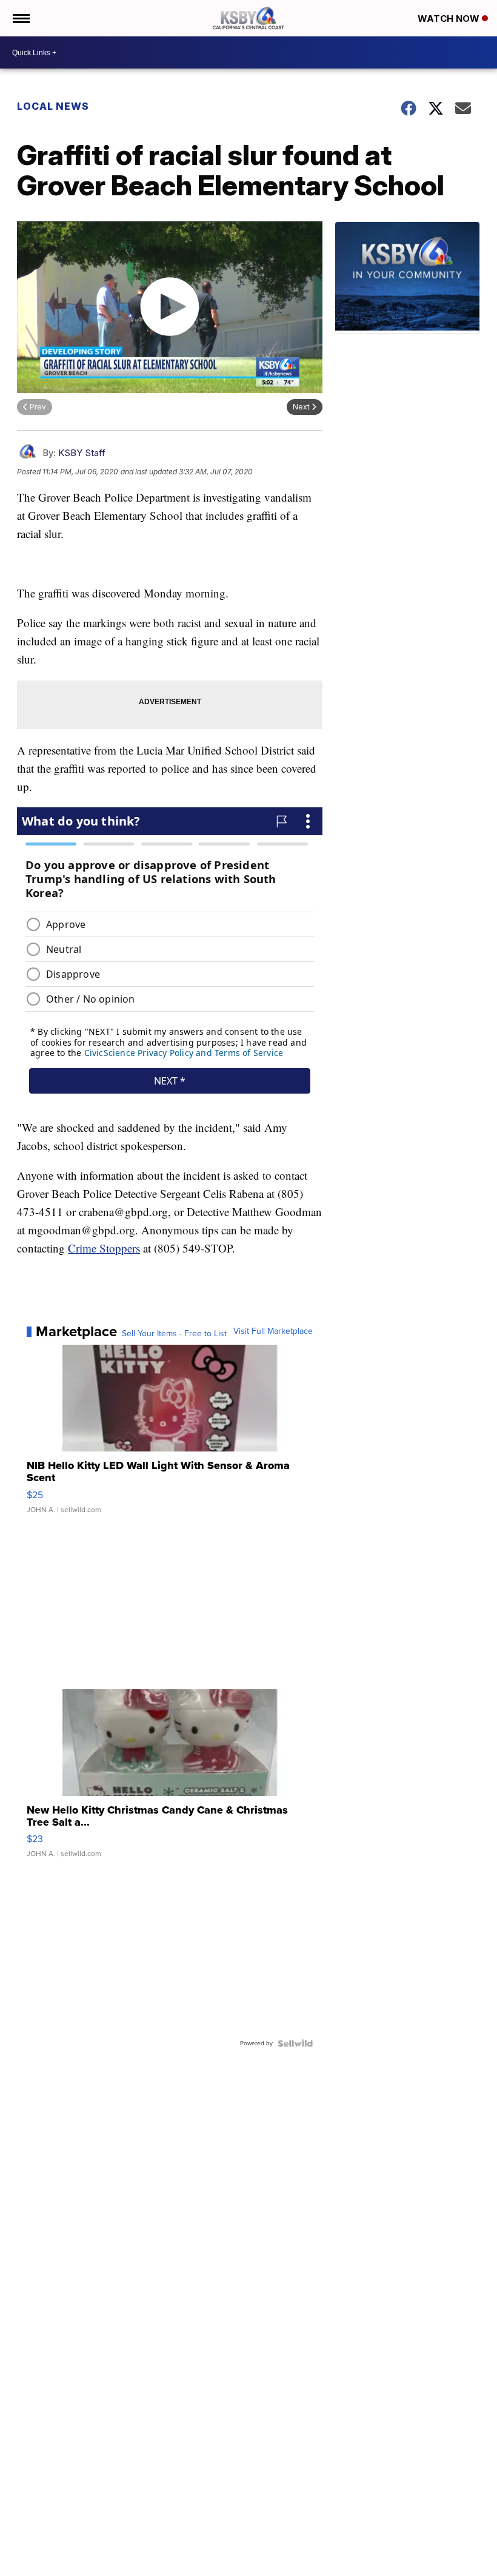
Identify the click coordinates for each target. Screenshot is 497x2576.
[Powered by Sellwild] (295, 2043)
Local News (53, 106)
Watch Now (450, 18)
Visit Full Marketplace (273, 1331)
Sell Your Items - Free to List (174, 1334)
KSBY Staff (82, 453)
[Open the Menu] (20, 18)
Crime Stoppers (104, 1248)
